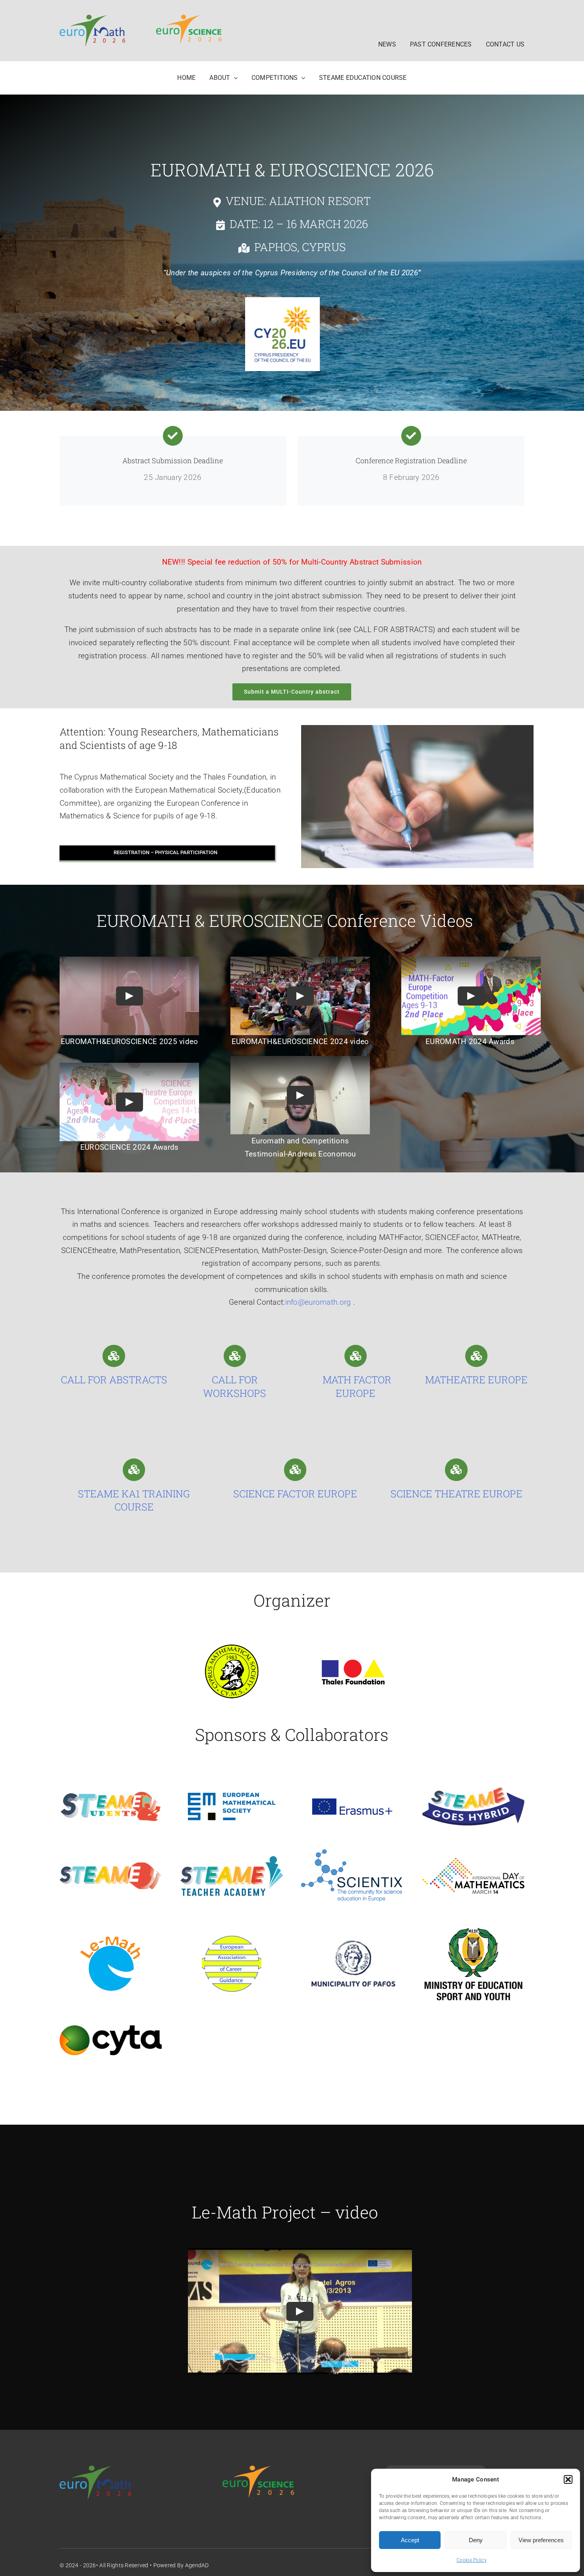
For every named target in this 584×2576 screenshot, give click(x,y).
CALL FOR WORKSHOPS (235, 1386)
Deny (476, 2540)
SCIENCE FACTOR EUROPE (295, 1494)
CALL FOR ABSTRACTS (114, 1380)
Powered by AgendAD (181, 2565)
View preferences (541, 2540)
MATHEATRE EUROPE (476, 1380)
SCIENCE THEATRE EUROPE (456, 1494)
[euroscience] (189, 18)
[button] (568, 2479)
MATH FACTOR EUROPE (356, 1386)
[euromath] (92, 18)
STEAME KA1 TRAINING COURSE (134, 1500)
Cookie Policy (472, 2560)
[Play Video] (130, 996)
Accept (410, 2540)
